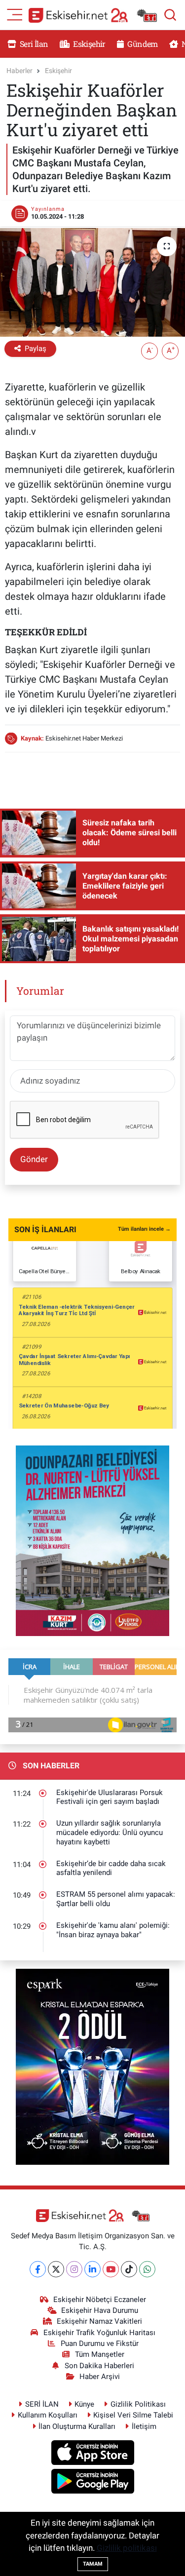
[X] (56, 2269)
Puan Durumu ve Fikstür (100, 2343)
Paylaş (36, 349)
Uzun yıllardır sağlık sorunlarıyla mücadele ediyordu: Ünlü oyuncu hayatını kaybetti (110, 1832)
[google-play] (92, 2483)
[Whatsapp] (147, 2269)
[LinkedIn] (92, 2269)
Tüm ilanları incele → (144, 1229)
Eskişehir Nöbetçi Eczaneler (100, 2300)
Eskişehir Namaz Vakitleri (99, 2321)
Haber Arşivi (100, 2377)
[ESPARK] (92, 2066)
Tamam (93, 2564)
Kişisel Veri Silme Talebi (133, 2415)
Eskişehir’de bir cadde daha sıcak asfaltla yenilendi (111, 1868)
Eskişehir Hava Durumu (100, 2310)
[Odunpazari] (92, 1540)
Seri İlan (33, 44)
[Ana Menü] (15, 14)
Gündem (142, 44)
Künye (84, 2404)
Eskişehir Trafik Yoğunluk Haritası (99, 2333)
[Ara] (170, 15)
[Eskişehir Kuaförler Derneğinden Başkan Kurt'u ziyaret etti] (92, 282)
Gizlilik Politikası (138, 2404)
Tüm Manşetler (100, 2354)
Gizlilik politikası (127, 2548)
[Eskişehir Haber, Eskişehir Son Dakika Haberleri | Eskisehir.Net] (93, 15)
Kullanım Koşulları (48, 2415)
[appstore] (92, 2454)
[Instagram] (74, 2269)
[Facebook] (38, 2269)
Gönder (34, 1159)
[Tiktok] (129, 2269)
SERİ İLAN (42, 2404)
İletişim (144, 2426)
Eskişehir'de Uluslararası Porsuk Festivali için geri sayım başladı (110, 1797)
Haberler (19, 71)
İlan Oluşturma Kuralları (77, 2426)
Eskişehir (89, 44)
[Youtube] (111, 2269)
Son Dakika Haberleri (99, 2366)
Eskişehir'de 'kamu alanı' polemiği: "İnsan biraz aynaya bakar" (113, 1930)
